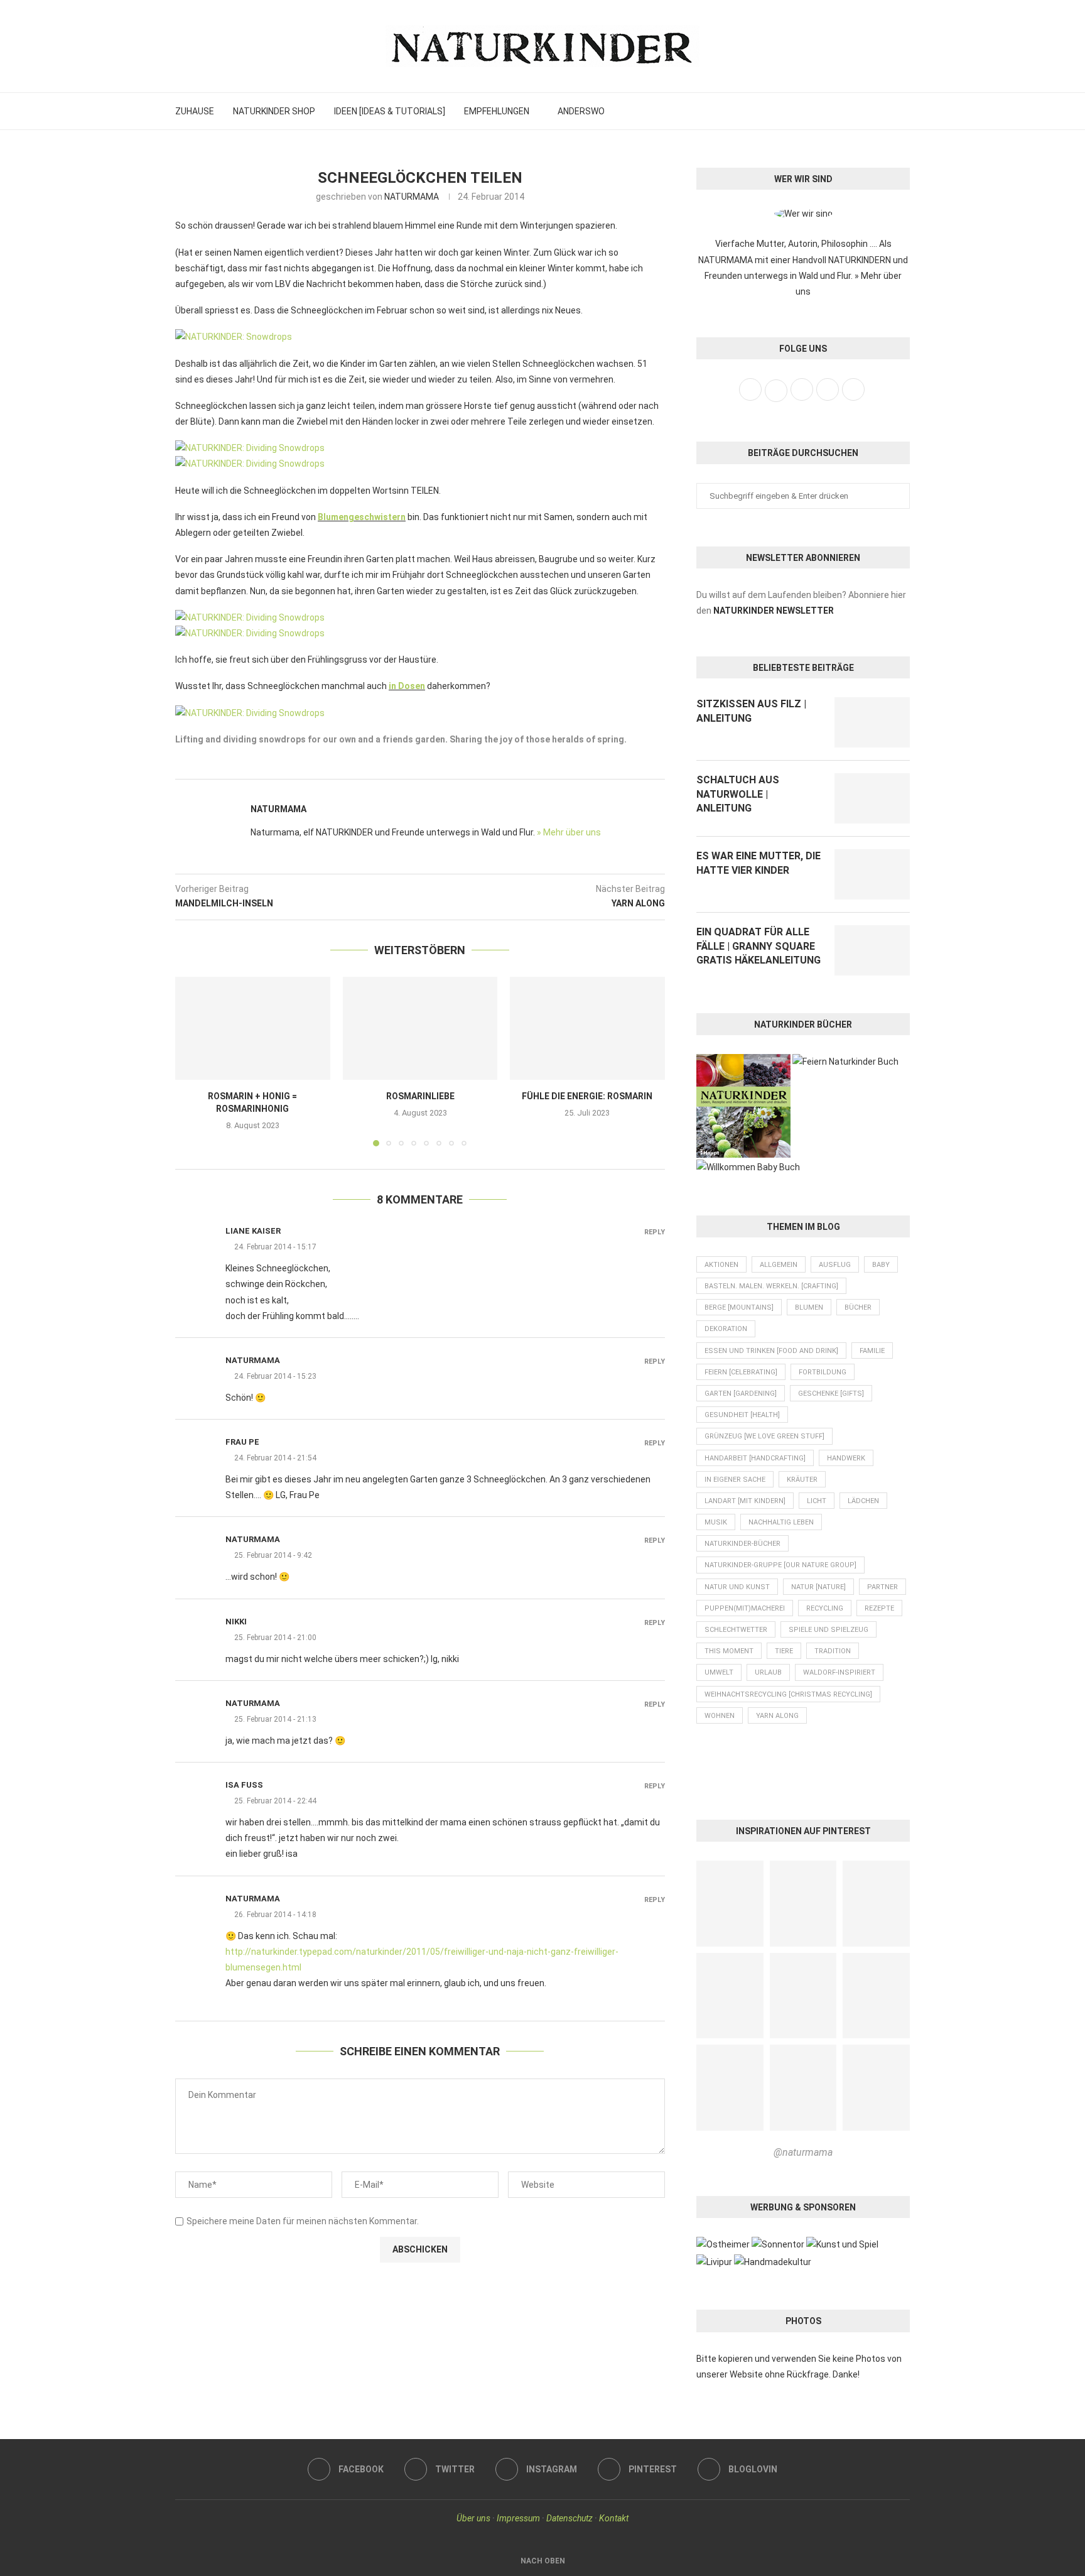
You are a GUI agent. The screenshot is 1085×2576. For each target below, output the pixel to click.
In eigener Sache (735, 1480)
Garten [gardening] (741, 1394)
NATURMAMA (412, 197)
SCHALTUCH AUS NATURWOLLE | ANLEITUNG (738, 794)
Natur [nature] (818, 1587)
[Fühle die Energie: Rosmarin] (587, 1028)
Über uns (473, 2518)
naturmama (253, 1360)
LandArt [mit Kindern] (745, 1501)
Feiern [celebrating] (741, 1372)
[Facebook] (843, 111)
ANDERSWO (581, 111)
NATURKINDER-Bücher (742, 1544)
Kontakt (614, 2518)
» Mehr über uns (569, 832)
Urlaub (768, 1672)
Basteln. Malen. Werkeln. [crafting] (771, 1286)
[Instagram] (870, 111)
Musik (716, 1522)
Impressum (518, 2518)
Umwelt (719, 1672)
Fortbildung (823, 1372)
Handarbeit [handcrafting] (755, 1458)
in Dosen (407, 686)
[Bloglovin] (898, 111)
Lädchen (863, 1501)
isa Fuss (244, 1785)
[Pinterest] (884, 111)
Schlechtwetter (736, 1630)
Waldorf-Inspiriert (839, 1672)
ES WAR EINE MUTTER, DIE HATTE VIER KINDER (758, 863)
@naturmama (803, 2152)
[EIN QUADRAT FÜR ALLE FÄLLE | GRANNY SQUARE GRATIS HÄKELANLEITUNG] (872, 950)
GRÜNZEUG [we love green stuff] (764, 1436)
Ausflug (835, 1265)
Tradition (833, 1651)
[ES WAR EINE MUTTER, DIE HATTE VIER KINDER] (872, 874)
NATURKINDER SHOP (274, 111)
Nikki (236, 1622)
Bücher (858, 1307)
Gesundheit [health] (742, 1415)
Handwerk (846, 1458)
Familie (872, 1351)
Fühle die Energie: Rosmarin (588, 1096)
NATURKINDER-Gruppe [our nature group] (780, 1565)
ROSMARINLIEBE (420, 1096)
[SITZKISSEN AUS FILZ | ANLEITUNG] (872, 722)
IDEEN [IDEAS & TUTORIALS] (390, 111)
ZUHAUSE (195, 111)
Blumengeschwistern (362, 517)
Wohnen (720, 1716)
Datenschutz (569, 2518)
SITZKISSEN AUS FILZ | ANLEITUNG (751, 711)
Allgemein (779, 1265)
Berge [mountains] (739, 1307)
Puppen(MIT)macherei (745, 1608)
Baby (881, 1265)
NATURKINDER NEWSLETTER (774, 611)
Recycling (825, 1608)
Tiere (784, 1651)
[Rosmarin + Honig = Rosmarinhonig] (253, 1028)
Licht (817, 1501)
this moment (729, 1651)
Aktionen (721, 1265)
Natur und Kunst (737, 1587)
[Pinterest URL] (730, 1904)
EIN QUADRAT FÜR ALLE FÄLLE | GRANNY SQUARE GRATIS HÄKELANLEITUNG (758, 946)
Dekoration (726, 1329)
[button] (192, 1061)
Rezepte (879, 1608)
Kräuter (802, 1480)
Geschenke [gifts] (831, 1394)
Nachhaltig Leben (781, 1522)
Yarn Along (777, 1716)
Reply (655, 1232)
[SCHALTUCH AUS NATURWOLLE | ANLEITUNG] (872, 798)
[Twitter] (856, 111)
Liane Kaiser (253, 1231)
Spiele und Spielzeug (829, 1630)
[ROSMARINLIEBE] (420, 1028)
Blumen (809, 1307)
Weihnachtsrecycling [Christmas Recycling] (788, 1694)
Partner (883, 1587)
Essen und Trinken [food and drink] (771, 1351)
